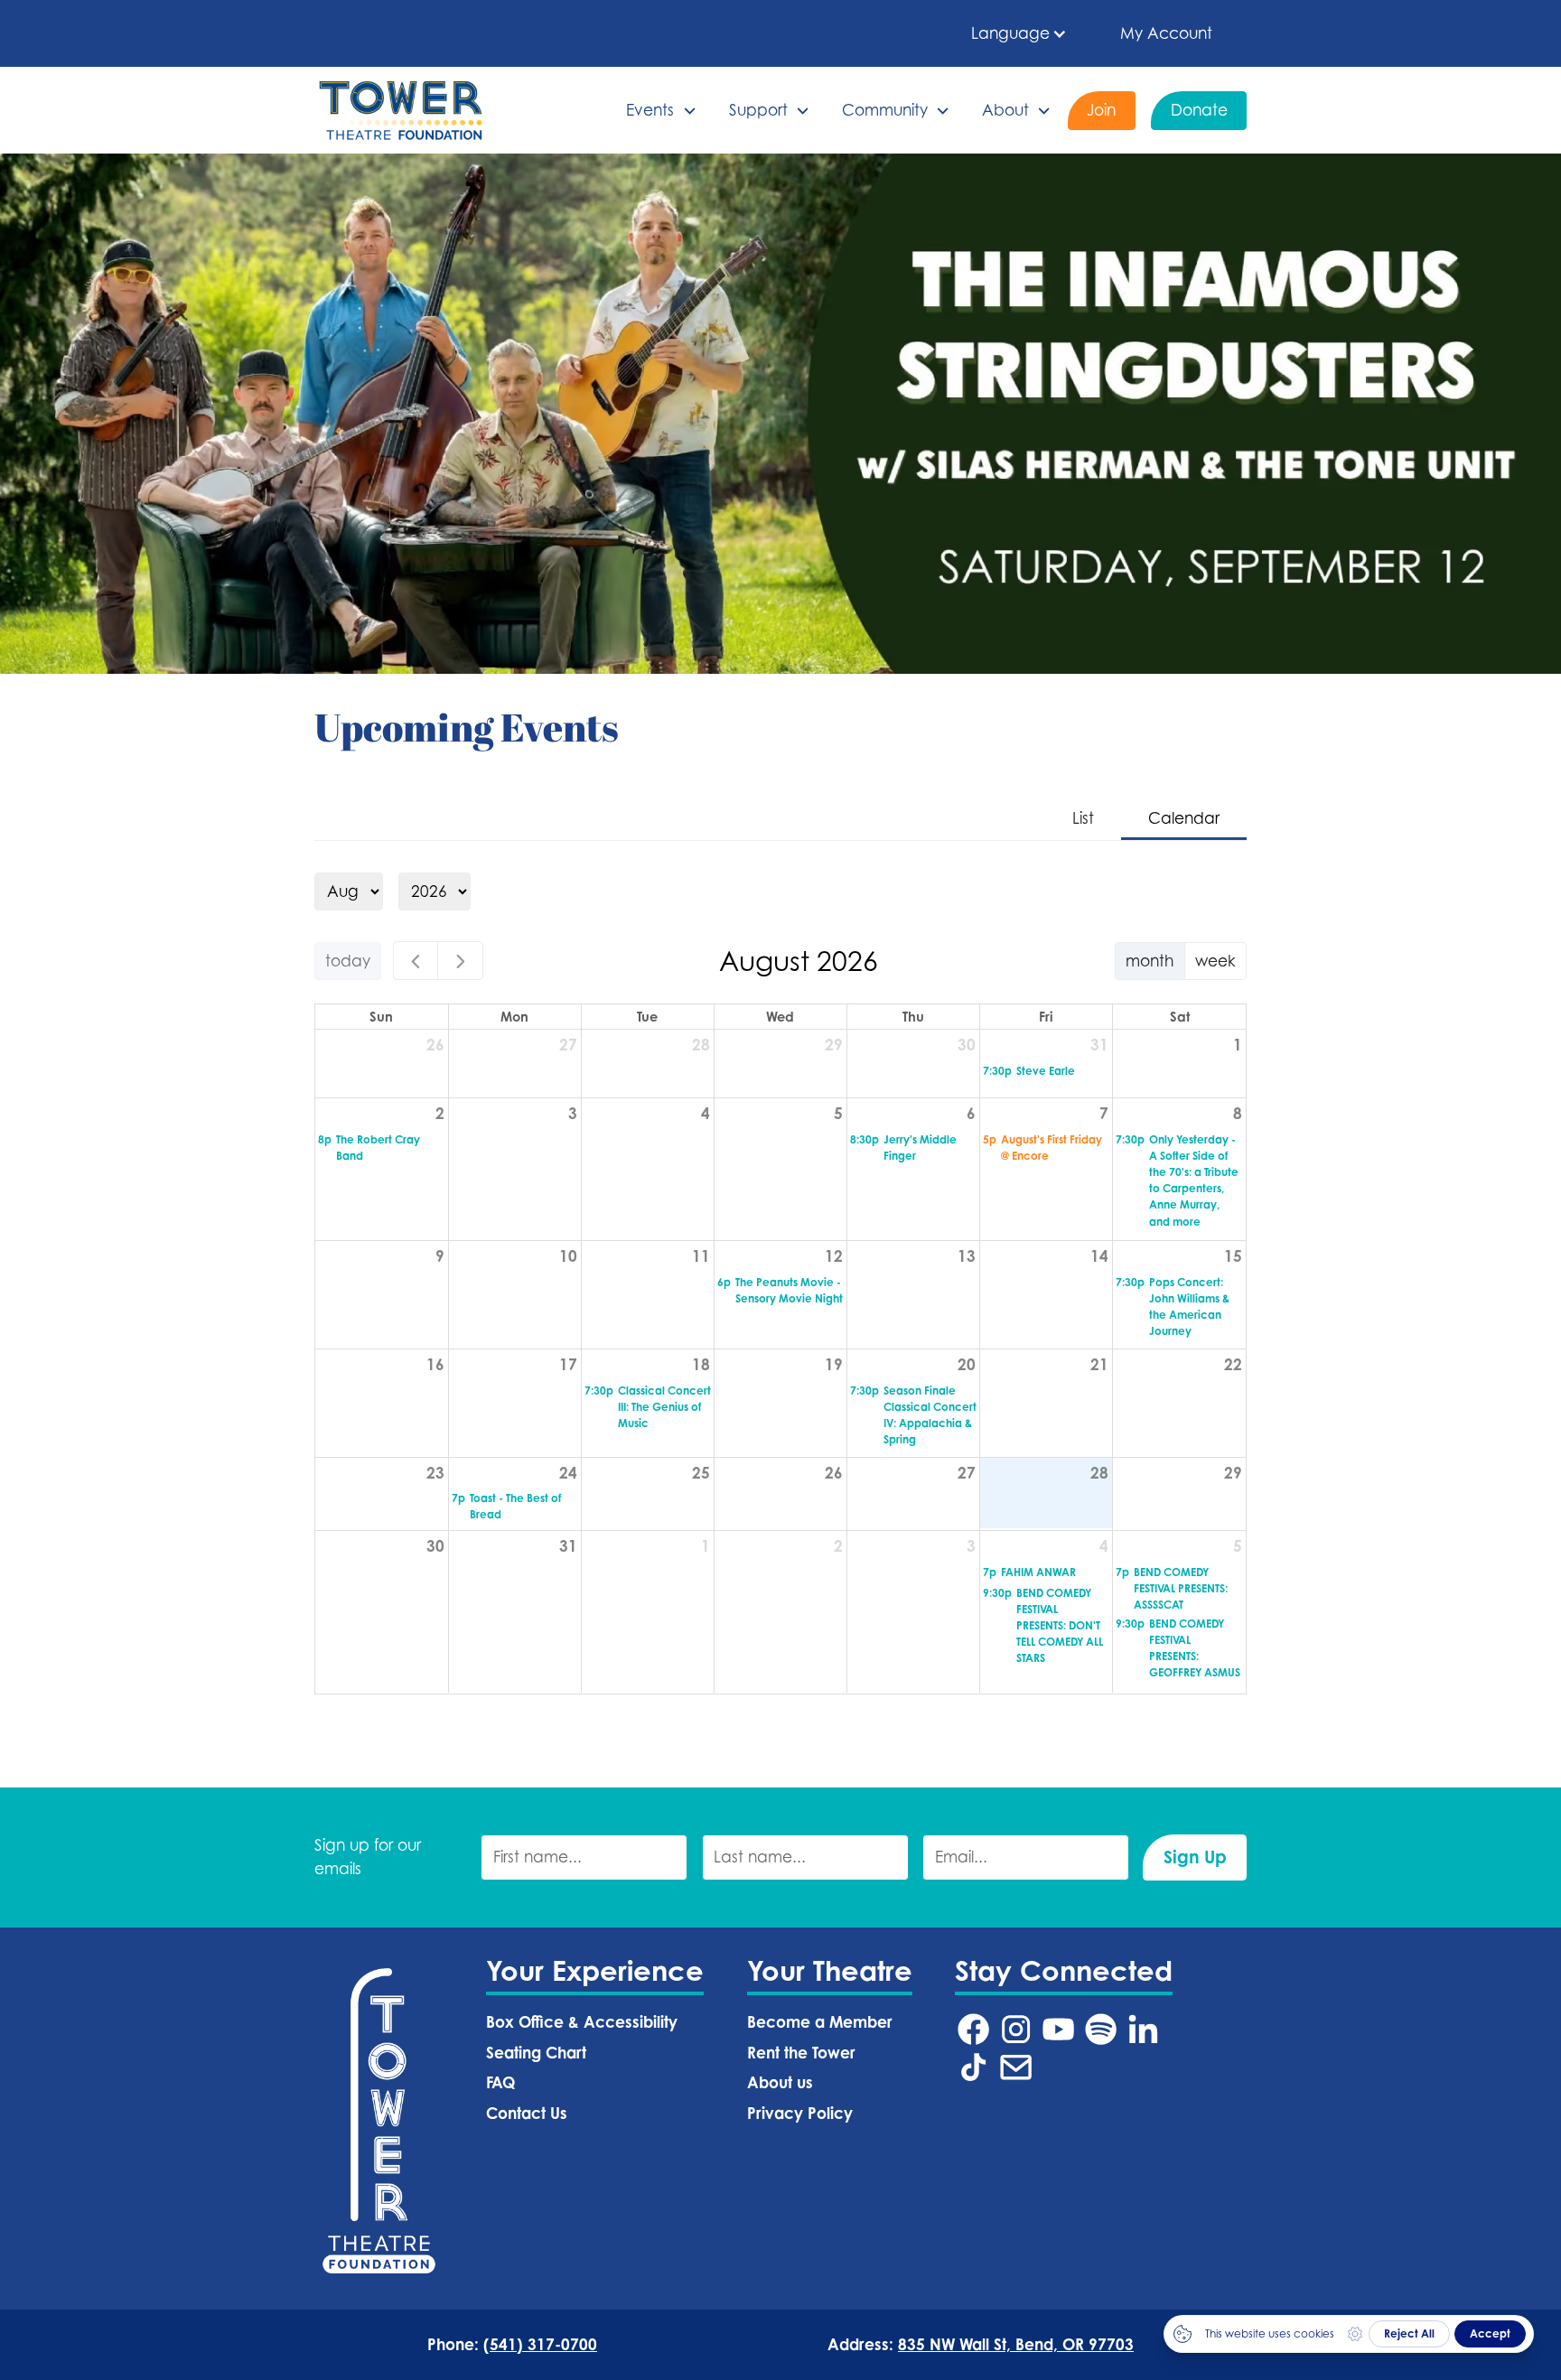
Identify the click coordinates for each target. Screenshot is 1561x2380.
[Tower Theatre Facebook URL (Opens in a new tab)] (973, 2029)
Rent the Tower (801, 2053)
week (1215, 961)
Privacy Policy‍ (800, 2113)
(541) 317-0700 (540, 2344)
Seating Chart (536, 2053)
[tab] (1083, 820)
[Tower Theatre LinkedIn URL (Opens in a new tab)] (1143, 2029)
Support (758, 110)
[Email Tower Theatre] (1016, 2067)
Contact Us (527, 2113)
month (1150, 961)
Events (650, 110)
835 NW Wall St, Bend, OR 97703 (1016, 2344)
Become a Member (820, 2022)
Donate (1199, 110)
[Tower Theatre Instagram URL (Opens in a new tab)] (1016, 2029)
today (348, 961)
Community (885, 110)
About (1005, 110)
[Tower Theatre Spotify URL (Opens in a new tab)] (1101, 2029)
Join (1101, 110)
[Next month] (460, 961)
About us (780, 2082)
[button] (1019, 33)
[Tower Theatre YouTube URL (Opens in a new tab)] (1058, 2029)
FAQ (500, 2082)
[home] (401, 110)
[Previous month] (416, 961)
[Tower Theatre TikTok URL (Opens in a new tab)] (973, 2067)
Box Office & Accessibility (582, 2022)
